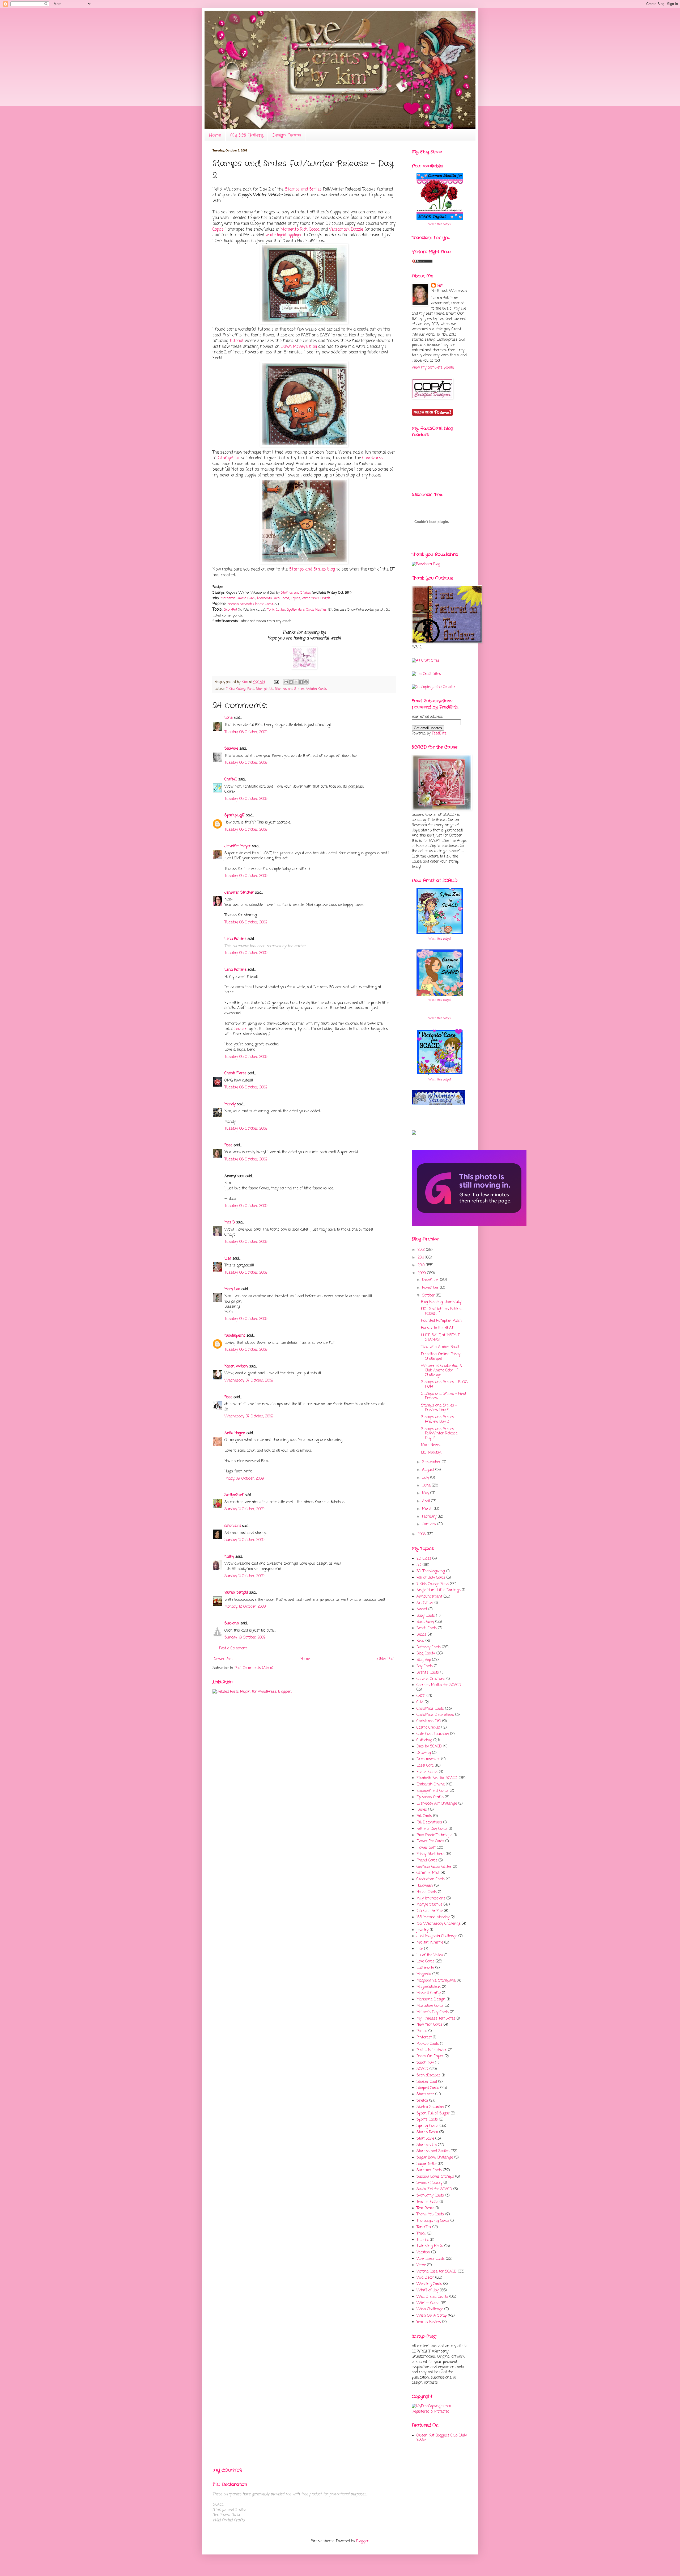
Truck (421, 2234)
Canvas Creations (431, 1679)
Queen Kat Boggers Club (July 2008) (442, 2438)
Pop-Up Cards (428, 2044)
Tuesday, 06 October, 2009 (246, 732)
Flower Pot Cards (430, 1841)
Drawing (424, 1753)
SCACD (422, 2069)
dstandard (233, 1526)
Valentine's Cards (431, 2259)
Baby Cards (426, 1616)
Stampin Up (265, 689)
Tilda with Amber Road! (440, 1347)
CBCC (421, 1696)
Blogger (362, 2541)
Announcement (429, 1597)
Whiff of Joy (428, 2290)
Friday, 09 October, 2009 (244, 1479)
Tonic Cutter (276, 610)
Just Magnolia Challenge (437, 1936)
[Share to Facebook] (301, 682)
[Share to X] (296, 682)
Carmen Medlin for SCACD (439, 1685)
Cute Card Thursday (433, 1734)
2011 (421, 1258)
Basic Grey (425, 1622)
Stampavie (425, 2139)
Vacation (423, 2252)
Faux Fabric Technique (434, 1835)
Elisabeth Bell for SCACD (437, 1778)
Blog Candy (426, 1654)
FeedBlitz (439, 734)
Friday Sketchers (430, 1854)
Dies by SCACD (429, 1747)
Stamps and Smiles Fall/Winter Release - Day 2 (441, 1434)
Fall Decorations (429, 1823)
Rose (228, 1145)
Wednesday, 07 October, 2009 (249, 1381)
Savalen (241, 1029)
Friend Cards (427, 1861)
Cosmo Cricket (428, 1728)
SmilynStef (234, 1495)
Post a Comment (233, 1648)
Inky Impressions (431, 1899)
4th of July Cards (431, 1578)
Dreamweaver (428, 1759)
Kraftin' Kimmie (430, 1943)
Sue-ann (232, 1623)
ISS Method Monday (433, 1917)
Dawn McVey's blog (299, 347)
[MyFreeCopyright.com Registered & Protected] (440, 2412)
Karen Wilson (236, 1367)
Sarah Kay (425, 2063)
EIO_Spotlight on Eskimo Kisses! (442, 1311)
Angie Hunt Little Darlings (439, 1590)
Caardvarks (373, 458)
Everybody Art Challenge (437, 1804)
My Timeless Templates (436, 2019)
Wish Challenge (430, 2309)
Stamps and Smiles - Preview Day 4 (439, 1408)
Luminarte (425, 1968)
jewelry (422, 1930)
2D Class (424, 1559)
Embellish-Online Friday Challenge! (441, 1357)
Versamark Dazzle (346, 229)
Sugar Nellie (426, 2164)
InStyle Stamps (429, 1905)
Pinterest (424, 2037)
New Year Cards (429, 2025)
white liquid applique (284, 235)
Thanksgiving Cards (433, 2221)
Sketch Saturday (430, 2107)
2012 (422, 1250)
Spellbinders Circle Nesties (307, 610)
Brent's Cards (428, 1673)
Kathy (229, 1557)
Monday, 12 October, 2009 (245, 1607)
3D (419, 1565)
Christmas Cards (430, 1709)
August (429, 1470)
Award (422, 1609)
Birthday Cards (429, 1647)
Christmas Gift (429, 1721)
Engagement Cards (432, 1791)
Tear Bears (425, 2208)
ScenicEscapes (428, 2075)
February (430, 1517)
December (431, 1280)
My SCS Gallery (247, 135)
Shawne (231, 749)
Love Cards (425, 1961)
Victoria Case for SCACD (437, 2272)
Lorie (228, 718)
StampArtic (229, 458)
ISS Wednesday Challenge (438, 1924)
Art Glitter (425, 1603)
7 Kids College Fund (240, 689)
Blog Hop (424, 1660)
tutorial (236, 341)
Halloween (425, 1886)
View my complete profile (433, 368)
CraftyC (231, 780)
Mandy (230, 1104)
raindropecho (235, 1336)
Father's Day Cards (432, 1829)
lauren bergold (236, 1593)
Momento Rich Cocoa (300, 229)
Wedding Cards (429, 2284)
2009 (422, 1273)
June (427, 1486)
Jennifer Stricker (239, 893)
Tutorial (422, 2240)
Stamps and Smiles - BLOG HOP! (444, 1384)
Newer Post (223, 1659)
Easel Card (425, 1766)
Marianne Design (431, 1999)
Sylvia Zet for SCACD (434, 2189)
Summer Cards (429, 2170)
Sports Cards (427, 2120)
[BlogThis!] (291, 682)
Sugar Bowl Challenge (435, 2158)
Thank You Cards (430, 2214)
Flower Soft (426, 1848)
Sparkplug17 (235, 815)
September (432, 1462)
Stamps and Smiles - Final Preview (443, 1396)
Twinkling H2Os (430, 2246)
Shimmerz (425, 2094)
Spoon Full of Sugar (433, 2113)
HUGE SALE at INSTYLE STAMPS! (441, 1338)
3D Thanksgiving (431, 1571)
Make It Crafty (429, 1993)
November (431, 1288)
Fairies (422, 1810)
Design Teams (287, 135)
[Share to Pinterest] (306, 682)
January (430, 1524)
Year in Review (429, 2322)
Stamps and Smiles (303, 189)
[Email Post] (276, 682)
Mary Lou (232, 1289)
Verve (421, 2265)
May (426, 1493)
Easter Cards (427, 1772)
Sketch (422, 2101)
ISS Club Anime (430, 1911)
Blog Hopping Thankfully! (442, 1302)
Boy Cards (425, 1666)
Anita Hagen (235, 1433)
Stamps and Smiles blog (312, 569)
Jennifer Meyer (238, 846)
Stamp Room (427, 2132)
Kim (245, 682)
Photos (422, 2031)
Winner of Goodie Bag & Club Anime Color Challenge (441, 1371)
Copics (218, 229)
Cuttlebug (424, 1740)
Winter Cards (317, 689)
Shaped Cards (428, 2088)
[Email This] (286, 682)
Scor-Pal (230, 610)
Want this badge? (440, 224)
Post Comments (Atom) (254, 1668)
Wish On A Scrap (432, 2316)
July (426, 1478)
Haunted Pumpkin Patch (441, 1321)
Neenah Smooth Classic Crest (250, 604)
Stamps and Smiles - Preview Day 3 (439, 1420)
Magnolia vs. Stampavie (436, 1981)
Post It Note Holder (432, 2050)
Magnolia (424, 1974)
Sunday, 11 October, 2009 (245, 1509)
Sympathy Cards (430, 2196)
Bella (420, 1641)
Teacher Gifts (427, 2202)
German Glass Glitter (434, 1867)
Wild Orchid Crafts (432, 2297)
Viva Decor (425, 2278)
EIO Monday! (431, 1453)
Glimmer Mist (428, 1873)
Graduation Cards (431, 1879)
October (429, 1296)
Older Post (386, 1659)
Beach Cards (427, 1628)
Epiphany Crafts (430, 1797)
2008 (422, 1534)
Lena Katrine (235, 939)
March (428, 1509)
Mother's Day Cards (433, 2012)
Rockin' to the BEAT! (438, 1328)
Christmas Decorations (435, 1715)
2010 (422, 1265)
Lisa (228, 1259)
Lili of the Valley (430, 1955)
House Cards (427, 1892)
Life (420, 1949)
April (427, 1501)
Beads (421, 1635)
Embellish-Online (431, 1785)
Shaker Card (427, 2082)
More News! (431, 1445)
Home (215, 135)
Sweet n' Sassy (429, 2183)
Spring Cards (427, 2126)
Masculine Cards (430, 2006)
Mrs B (230, 1222)
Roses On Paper (430, 2056)
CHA (420, 1702)
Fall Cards (424, 1816)
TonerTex (424, 2227)
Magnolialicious (429, 1987)
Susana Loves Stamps (435, 2177)
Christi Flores (235, 1073)
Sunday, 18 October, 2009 (245, 1638)
